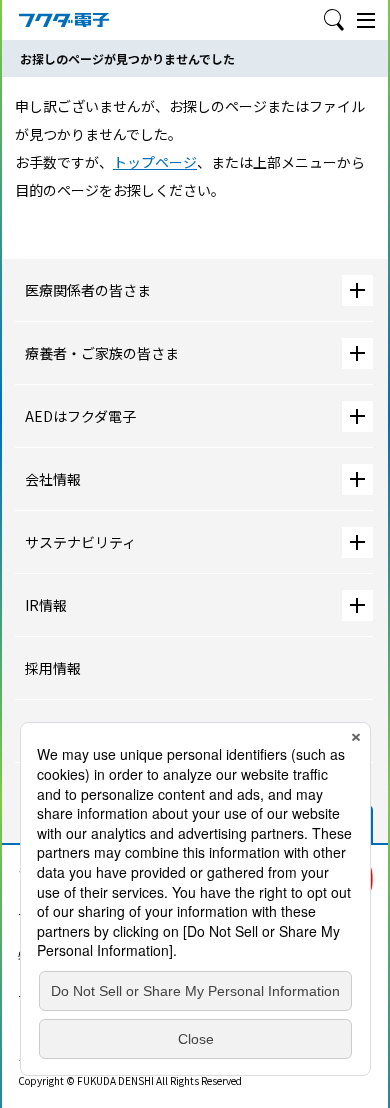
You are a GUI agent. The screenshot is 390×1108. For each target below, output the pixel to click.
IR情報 (46, 605)
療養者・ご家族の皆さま (102, 353)
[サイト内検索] (334, 20)
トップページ (155, 162)
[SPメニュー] (366, 20)
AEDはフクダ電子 (80, 416)
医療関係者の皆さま (88, 290)
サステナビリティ (80, 542)
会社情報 (53, 479)
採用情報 (53, 668)
